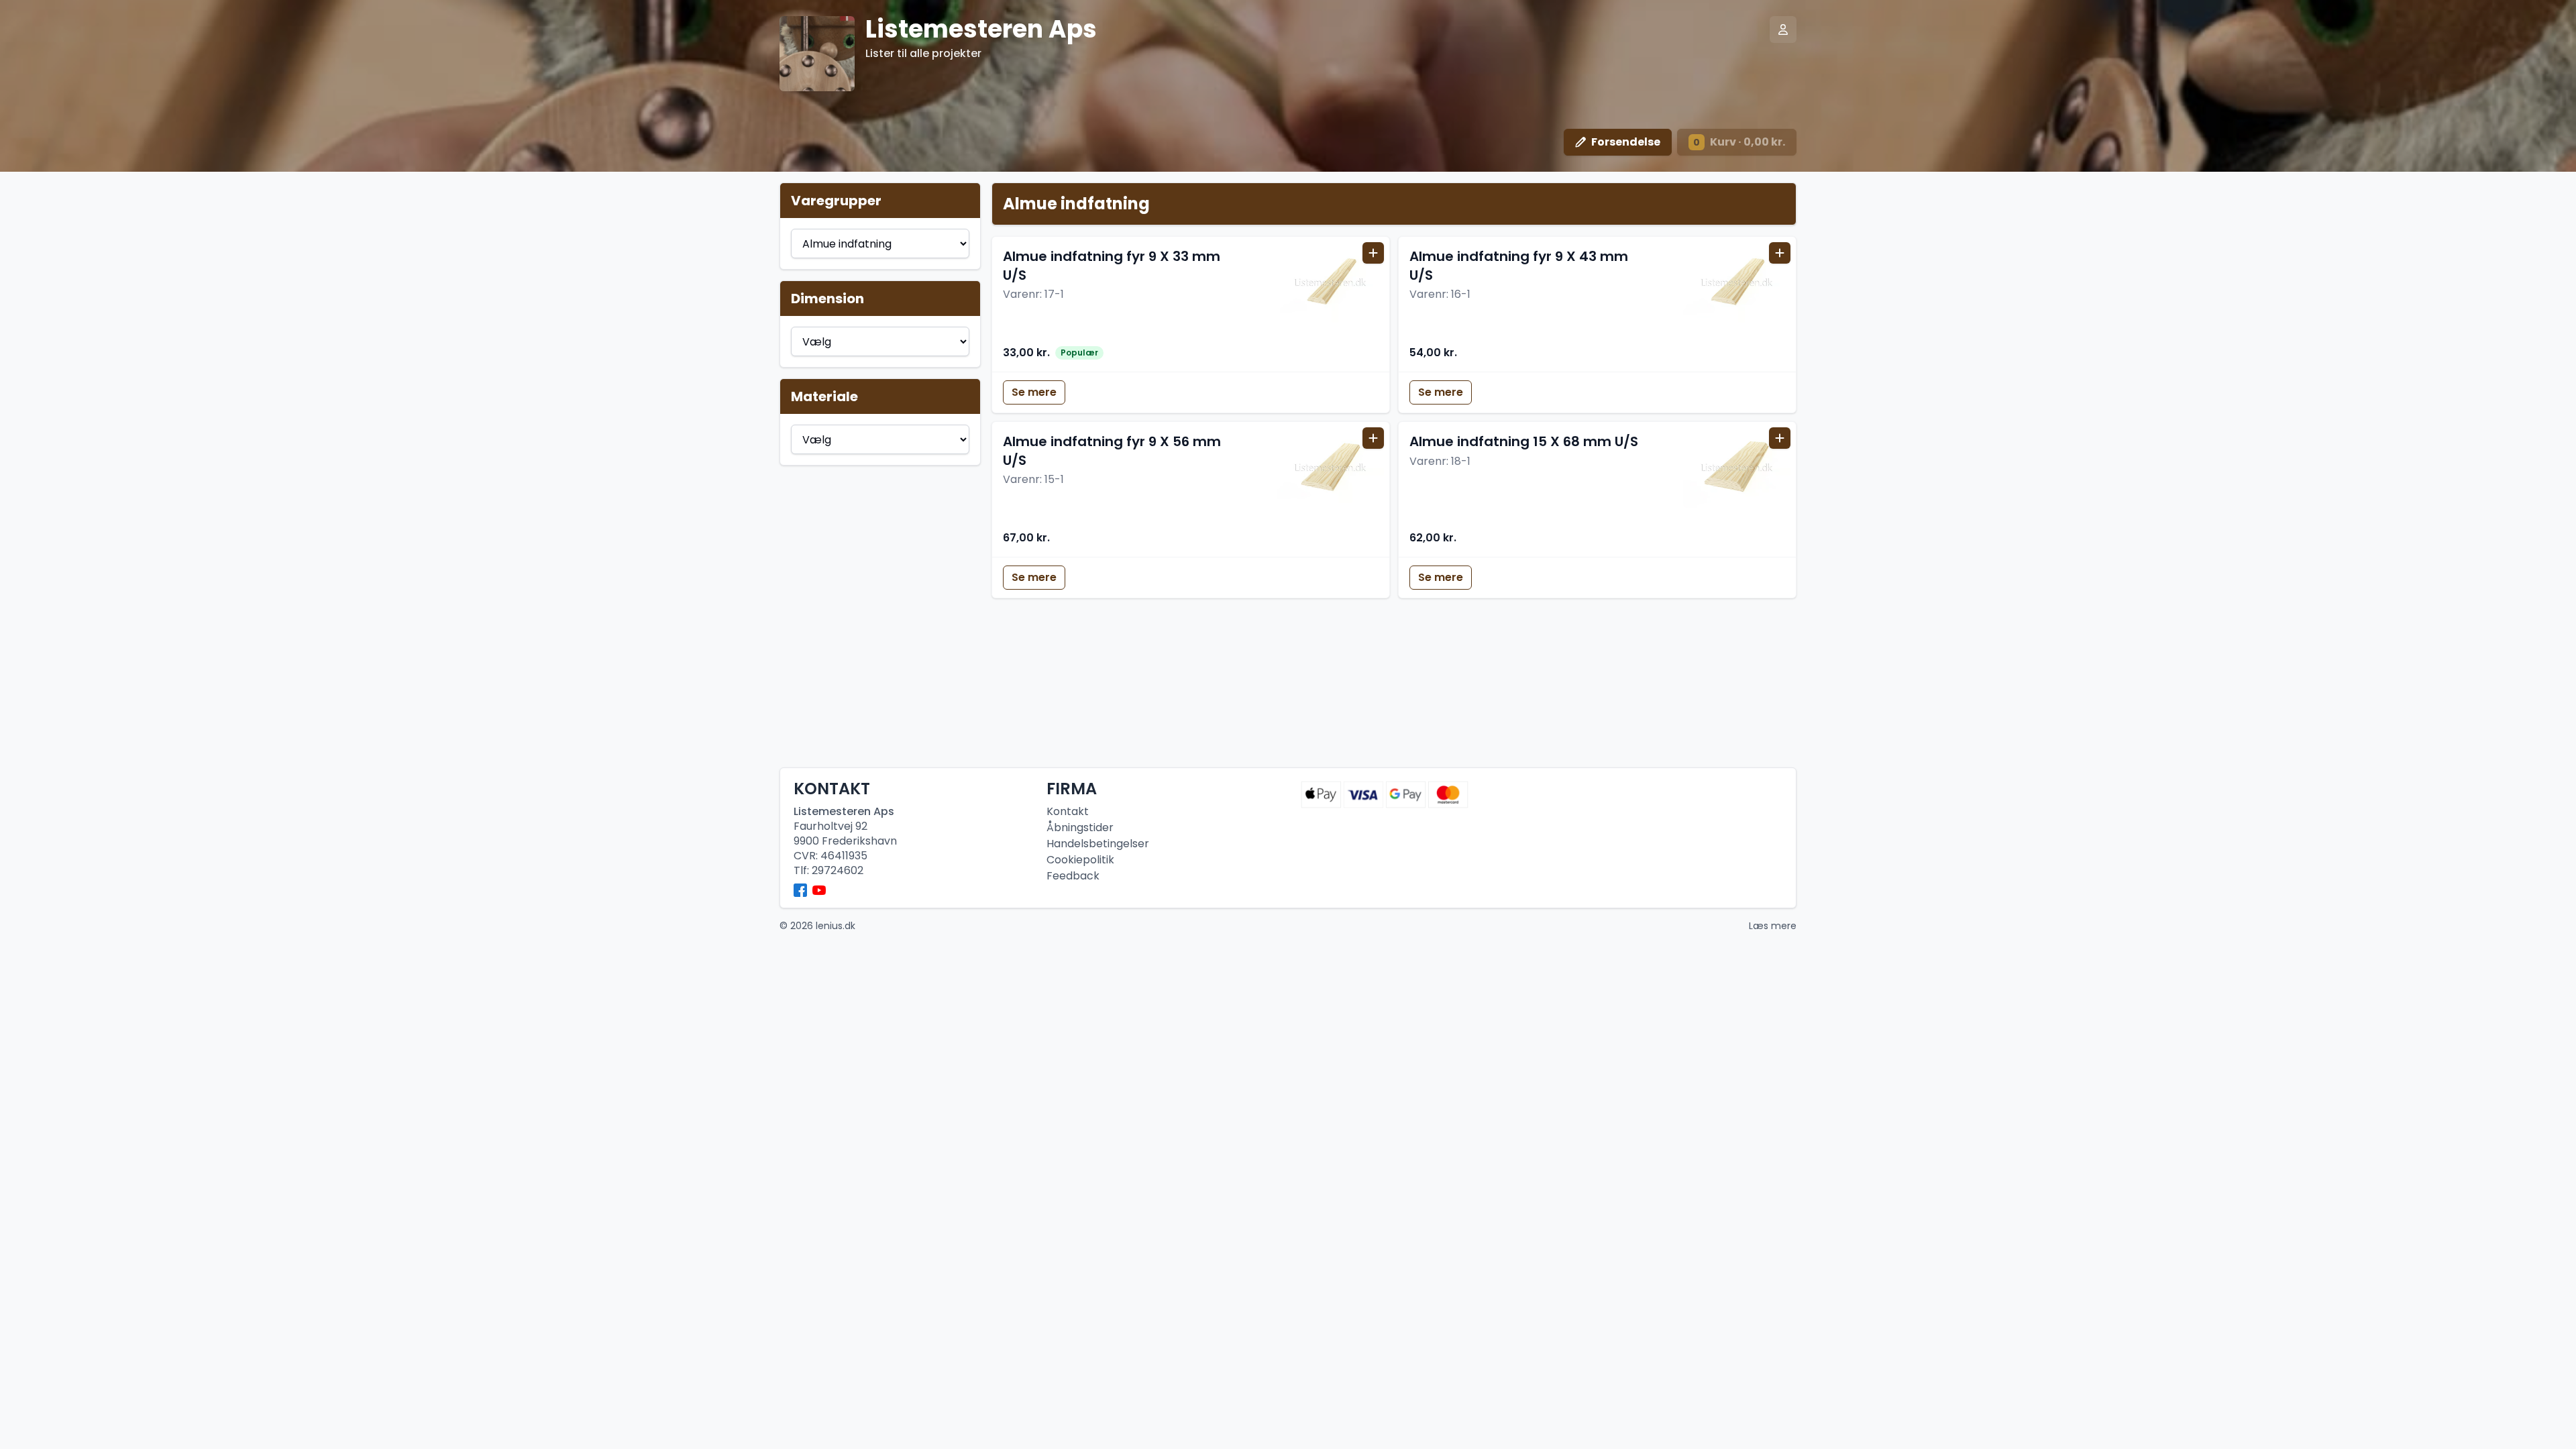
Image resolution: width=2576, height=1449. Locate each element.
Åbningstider (1080, 827)
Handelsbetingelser (1098, 844)
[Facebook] (800, 890)
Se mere (1034, 392)
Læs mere (1773, 926)
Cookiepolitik (1080, 860)
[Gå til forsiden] (817, 54)
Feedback (1073, 876)
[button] (1191, 304)
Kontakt (1068, 811)
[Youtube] (819, 890)
